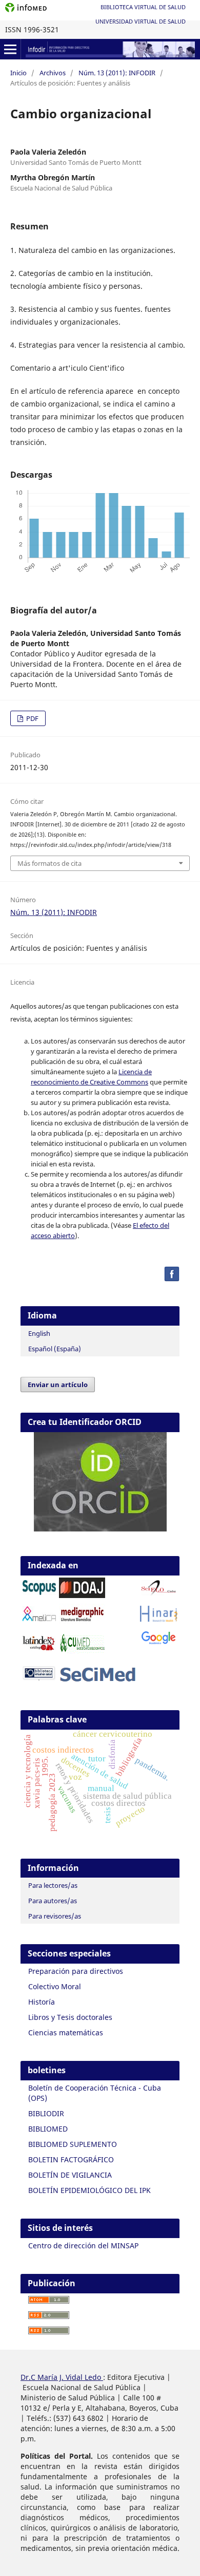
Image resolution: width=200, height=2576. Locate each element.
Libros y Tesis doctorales (70, 2017)
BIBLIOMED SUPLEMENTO (73, 2144)
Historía (42, 2002)
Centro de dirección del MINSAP (83, 2245)
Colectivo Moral (55, 1986)
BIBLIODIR (46, 2113)
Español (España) (55, 1349)
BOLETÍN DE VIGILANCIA (70, 2175)
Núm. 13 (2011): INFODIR (117, 73)
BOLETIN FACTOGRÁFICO (71, 2159)
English (39, 1333)
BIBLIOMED (48, 2129)
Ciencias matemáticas (66, 2032)
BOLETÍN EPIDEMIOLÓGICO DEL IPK (89, 2190)
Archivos (53, 73)
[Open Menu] (10, 49)
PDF (32, 718)
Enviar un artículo (58, 1385)
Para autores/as (53, 1901)
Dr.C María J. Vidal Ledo (62, 2377)
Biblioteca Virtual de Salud (143, 7)
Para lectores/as (53, 1885)
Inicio (18, 73)
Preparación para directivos (76, 1971)
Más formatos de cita (49, 863)
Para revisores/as (55, 1916)
